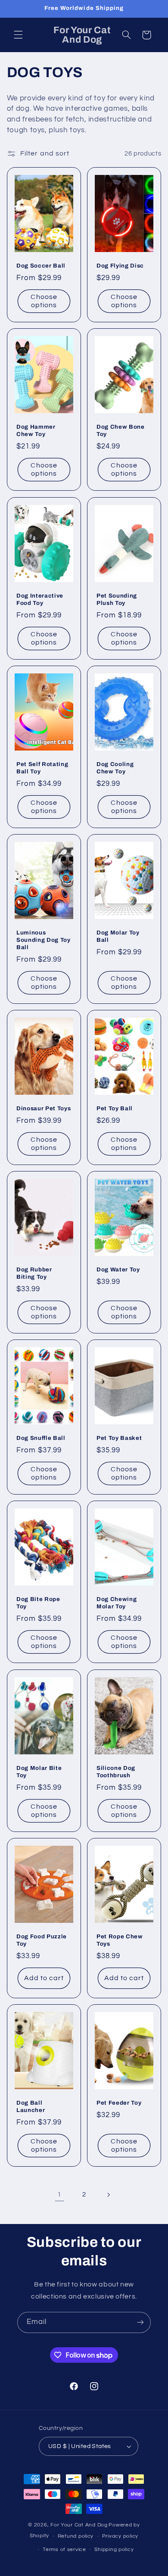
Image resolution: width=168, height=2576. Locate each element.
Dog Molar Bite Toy (39, 1772)
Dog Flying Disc (120, 266)
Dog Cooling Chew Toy (115, 768)
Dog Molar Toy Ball (118, 936)
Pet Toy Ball (115, 1108)
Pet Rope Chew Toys (120, 1940)
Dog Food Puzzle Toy (42, 1940)
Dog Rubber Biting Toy (34, 1273)
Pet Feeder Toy (119, 2103)
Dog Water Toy (118, 1269)
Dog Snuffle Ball (41, 1438)
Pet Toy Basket (119, 1438)
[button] (18, 35)
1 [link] (59, 2194)
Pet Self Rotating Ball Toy (42, 768)
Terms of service (64, 2550)
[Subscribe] (140, 2322)
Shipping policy (114, 2550)
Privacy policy (120, 2536)
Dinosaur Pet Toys (44, 1108)
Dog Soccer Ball (41, 266)
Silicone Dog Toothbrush (116, 1772)
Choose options (44, 301)
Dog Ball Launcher (31, 2106)
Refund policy (76, 2536)
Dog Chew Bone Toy (121, 431)
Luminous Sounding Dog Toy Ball (44, 940)
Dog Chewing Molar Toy (117, 1603)
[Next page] (109, 2195)
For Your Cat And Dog (79, 2525)
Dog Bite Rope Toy (38, 1603)
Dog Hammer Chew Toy (36, 431)
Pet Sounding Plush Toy (117, 599)
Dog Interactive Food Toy (40, 599)
